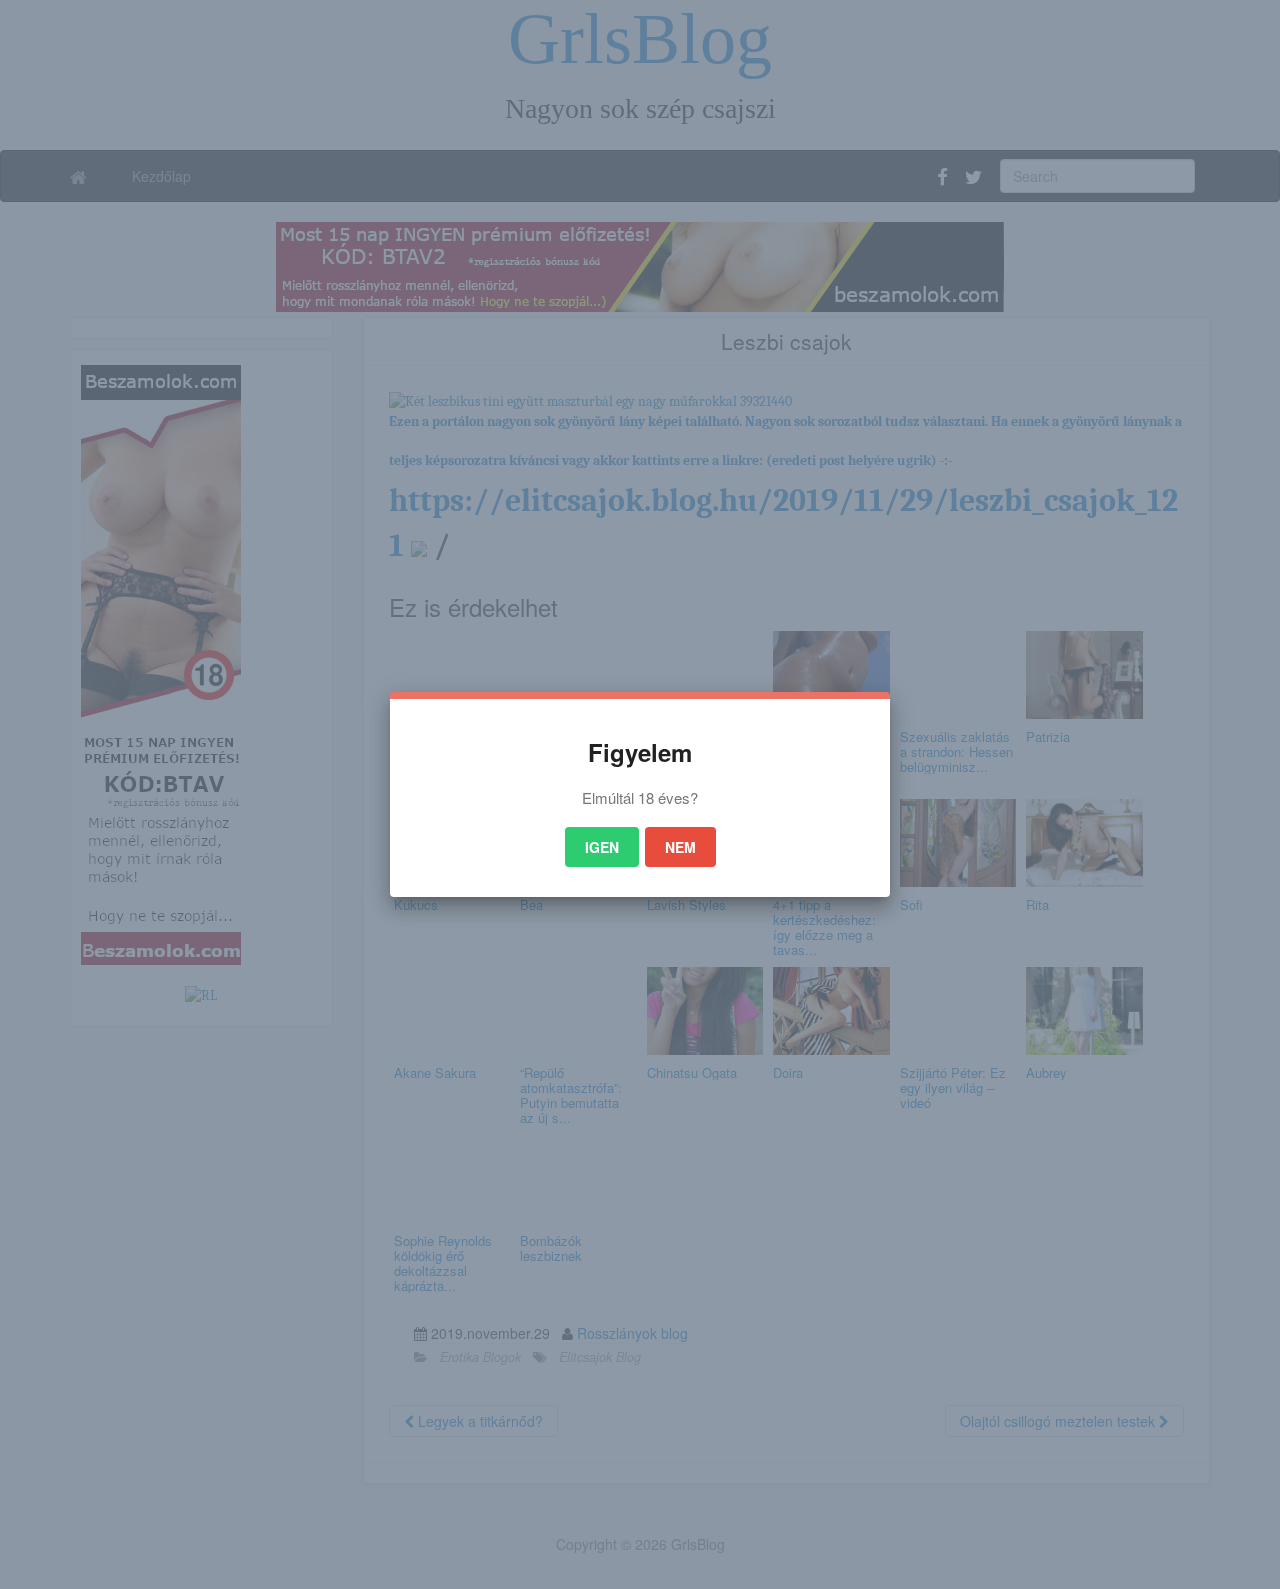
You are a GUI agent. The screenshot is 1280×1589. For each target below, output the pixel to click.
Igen (602, 847)
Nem (680, 847)
